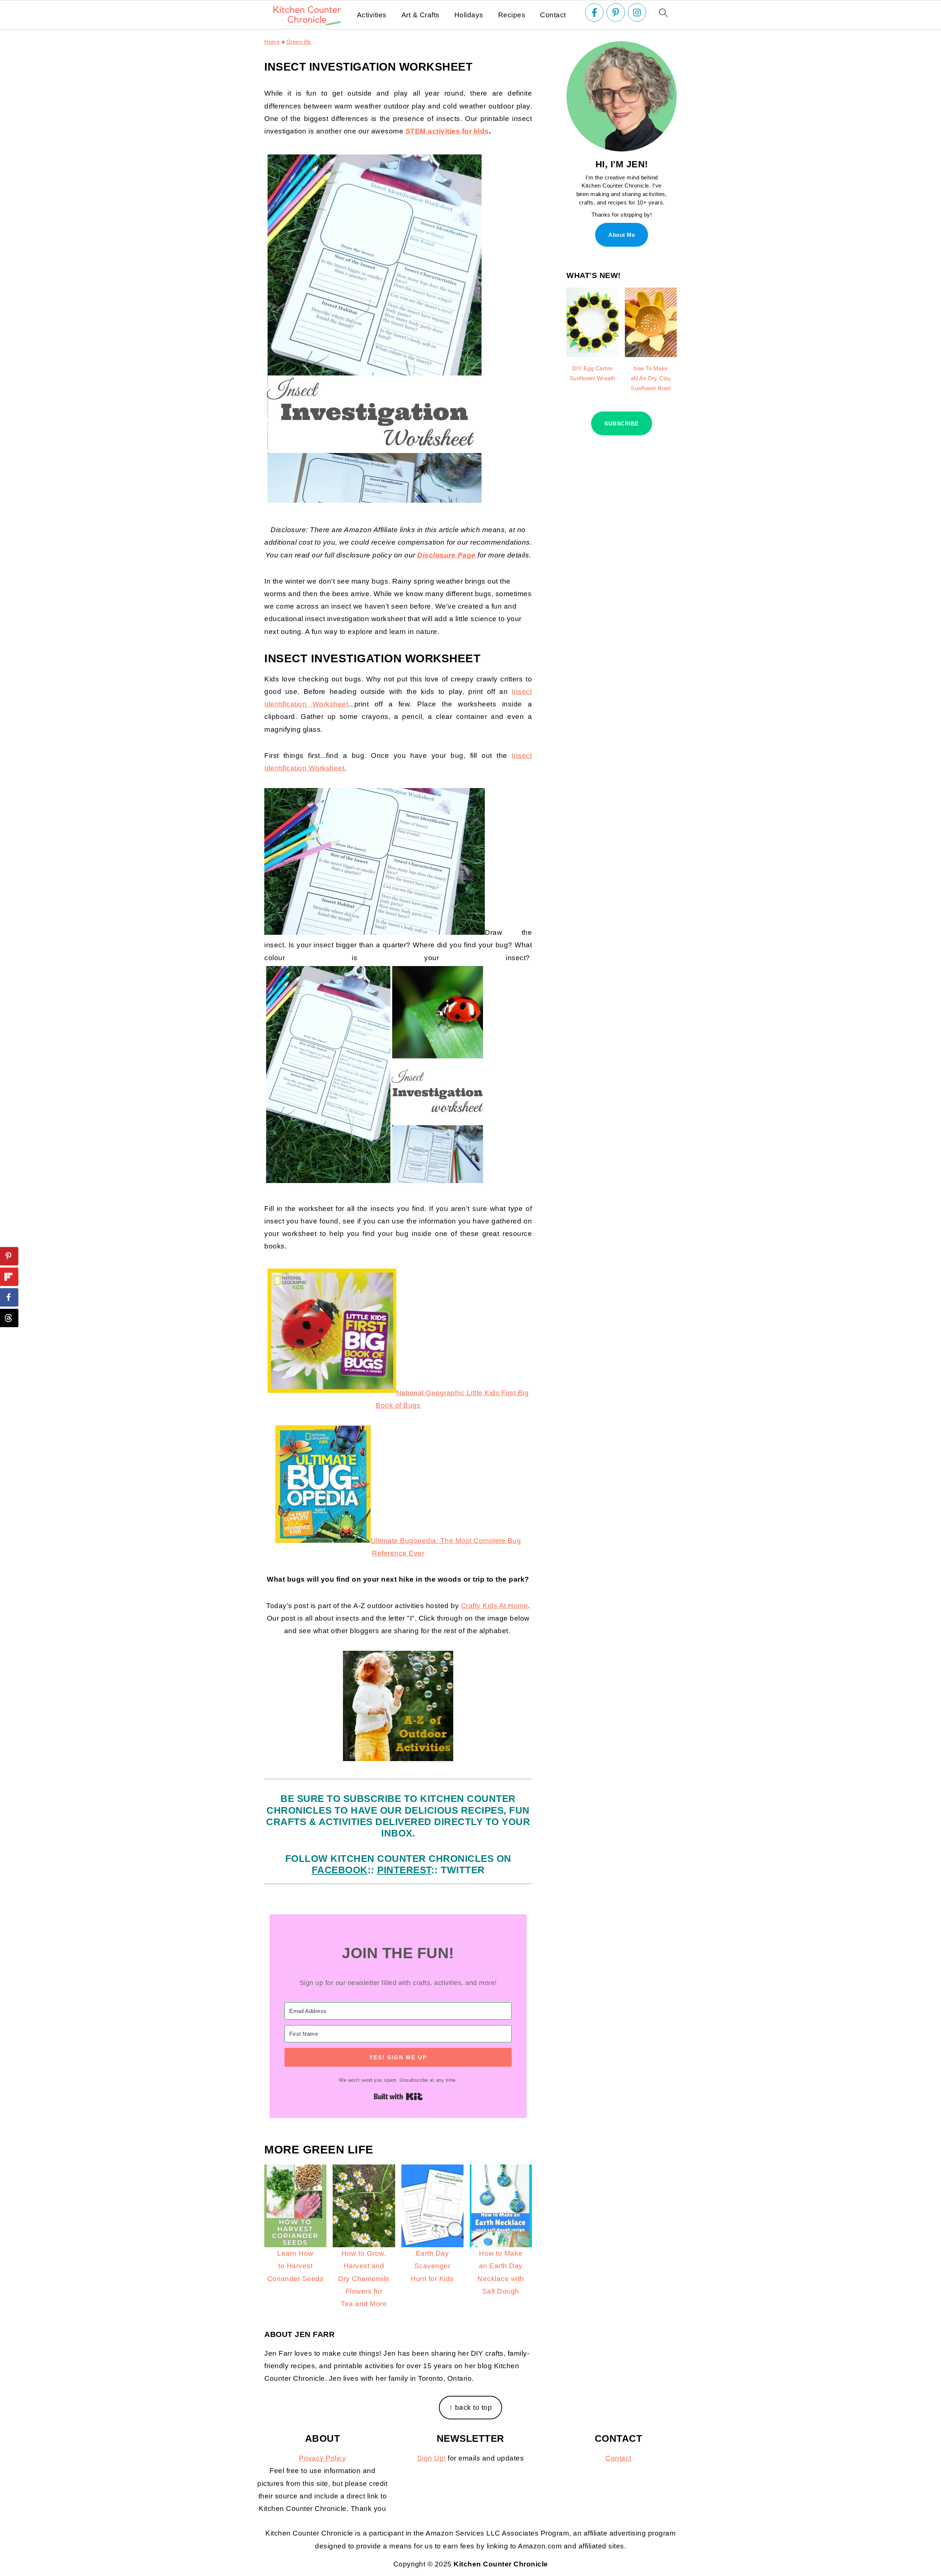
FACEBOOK (340, 1870)
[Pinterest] (616, 13)
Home (272, 42)
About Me (622, 235)
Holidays (469, 15)
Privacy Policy (322, 2458)
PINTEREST (404, 1870)
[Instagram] (637, 13)
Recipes (512, 15)
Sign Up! (432, 2458)
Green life (299, 42)
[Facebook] (594, 13)
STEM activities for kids (447, 131)
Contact (553, 15)
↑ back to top (471, 2407)
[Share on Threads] (9, 1318)
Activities (372, 15)
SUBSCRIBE (622, 423)
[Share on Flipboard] (9, 1277)
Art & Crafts (421, 15)
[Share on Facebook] (9, 1297)
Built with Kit (398, 2096)
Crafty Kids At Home (495, 1606)
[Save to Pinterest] (9, 1256)
